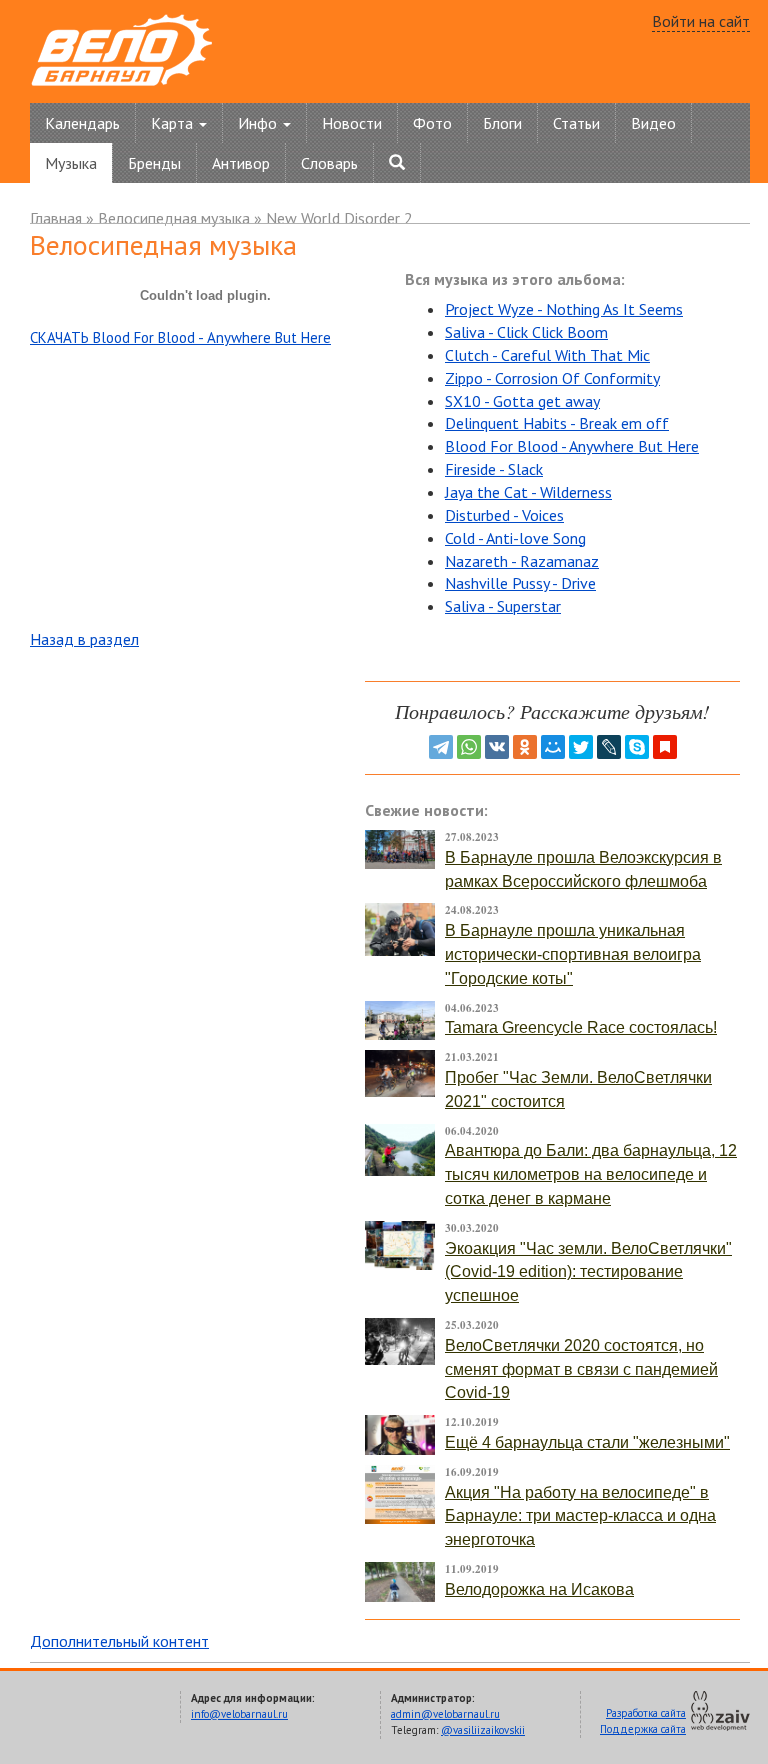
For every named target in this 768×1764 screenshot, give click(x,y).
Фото (432, 123)
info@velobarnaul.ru (239, 1714)
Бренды (154, 163)
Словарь (329, 163)
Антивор (241, 163)
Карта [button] (174, 123)
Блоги (502, 123)
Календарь (82, 123)
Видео (653, 123)
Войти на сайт (701, 21)
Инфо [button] (259, 123)
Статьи (576, 123)
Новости (352, 123)
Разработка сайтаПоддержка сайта (643, 1721)
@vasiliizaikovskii (483, 1730)
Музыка (71, 163)
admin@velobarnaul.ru (445, 1714)
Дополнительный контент (119, 1641)
